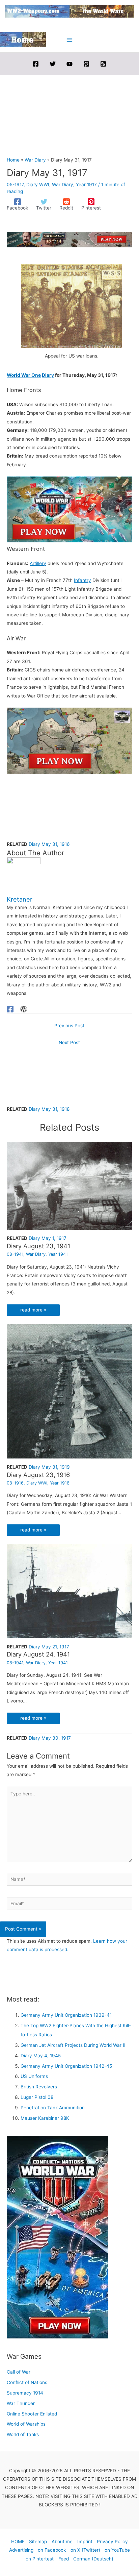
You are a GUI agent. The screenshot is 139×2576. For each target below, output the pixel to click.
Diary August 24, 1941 (38, 1654)
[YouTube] (69, 64)
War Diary (63, 185)
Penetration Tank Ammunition (53, 2108)
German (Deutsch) (93, 2559)
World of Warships (26, 2424)
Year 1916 (60, 1483)
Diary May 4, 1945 (41, 2056)
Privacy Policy (112, 2542)
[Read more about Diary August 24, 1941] (69, 1591)
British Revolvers (39, 2087)
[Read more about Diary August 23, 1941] (69, 1185)
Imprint (85, 2542)
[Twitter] (53, 64)
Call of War (19, 2372)
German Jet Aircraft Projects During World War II (73, 2045)
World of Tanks (23, 2434)
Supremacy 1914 (25, 2393)
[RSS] (103, 64)
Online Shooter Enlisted (32, 2414)
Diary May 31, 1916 (49, 844)
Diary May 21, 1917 (49, 1647)
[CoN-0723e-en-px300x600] (57, 2237)
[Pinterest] (86, 64)
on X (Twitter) (85, 2550)
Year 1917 (86, 185)
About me (62, 2542)
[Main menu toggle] (70, 40)
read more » (33, 1310)
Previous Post (69, 1026)
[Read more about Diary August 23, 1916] (69, 1391)
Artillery (38, 563)
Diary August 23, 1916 (38, 1475)
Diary (48, 375)
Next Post (69, 1042)
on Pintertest (40, 2559)
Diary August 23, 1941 (38, 1246)
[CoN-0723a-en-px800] (69, 509)
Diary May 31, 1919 (49, 1467)
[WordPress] (24, 1009)
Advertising (21, 2550)
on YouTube (117, 2550)
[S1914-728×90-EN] (69, 239)
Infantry (82, 580)
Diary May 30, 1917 (50, 1738)
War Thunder (21, 2403)
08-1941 (15, 1254)
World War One (24, 375)
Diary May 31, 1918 (49, 1109)
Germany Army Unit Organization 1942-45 (66, 2066)
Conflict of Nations (27, 2382)
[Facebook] (36, 64)
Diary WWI (38, 185)
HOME (18, 2542)
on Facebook (52, 2550)
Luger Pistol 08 (37, 2097)
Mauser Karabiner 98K (45, 2118)
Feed (64, 2559)
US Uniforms (34, 2076)
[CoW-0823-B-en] (69, 740)
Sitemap (38, 2542)
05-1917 (15, 185)
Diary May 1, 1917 (48, 1238)
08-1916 (15, 1483)
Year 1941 (58, 1254)
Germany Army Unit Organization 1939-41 (66, 2015)
